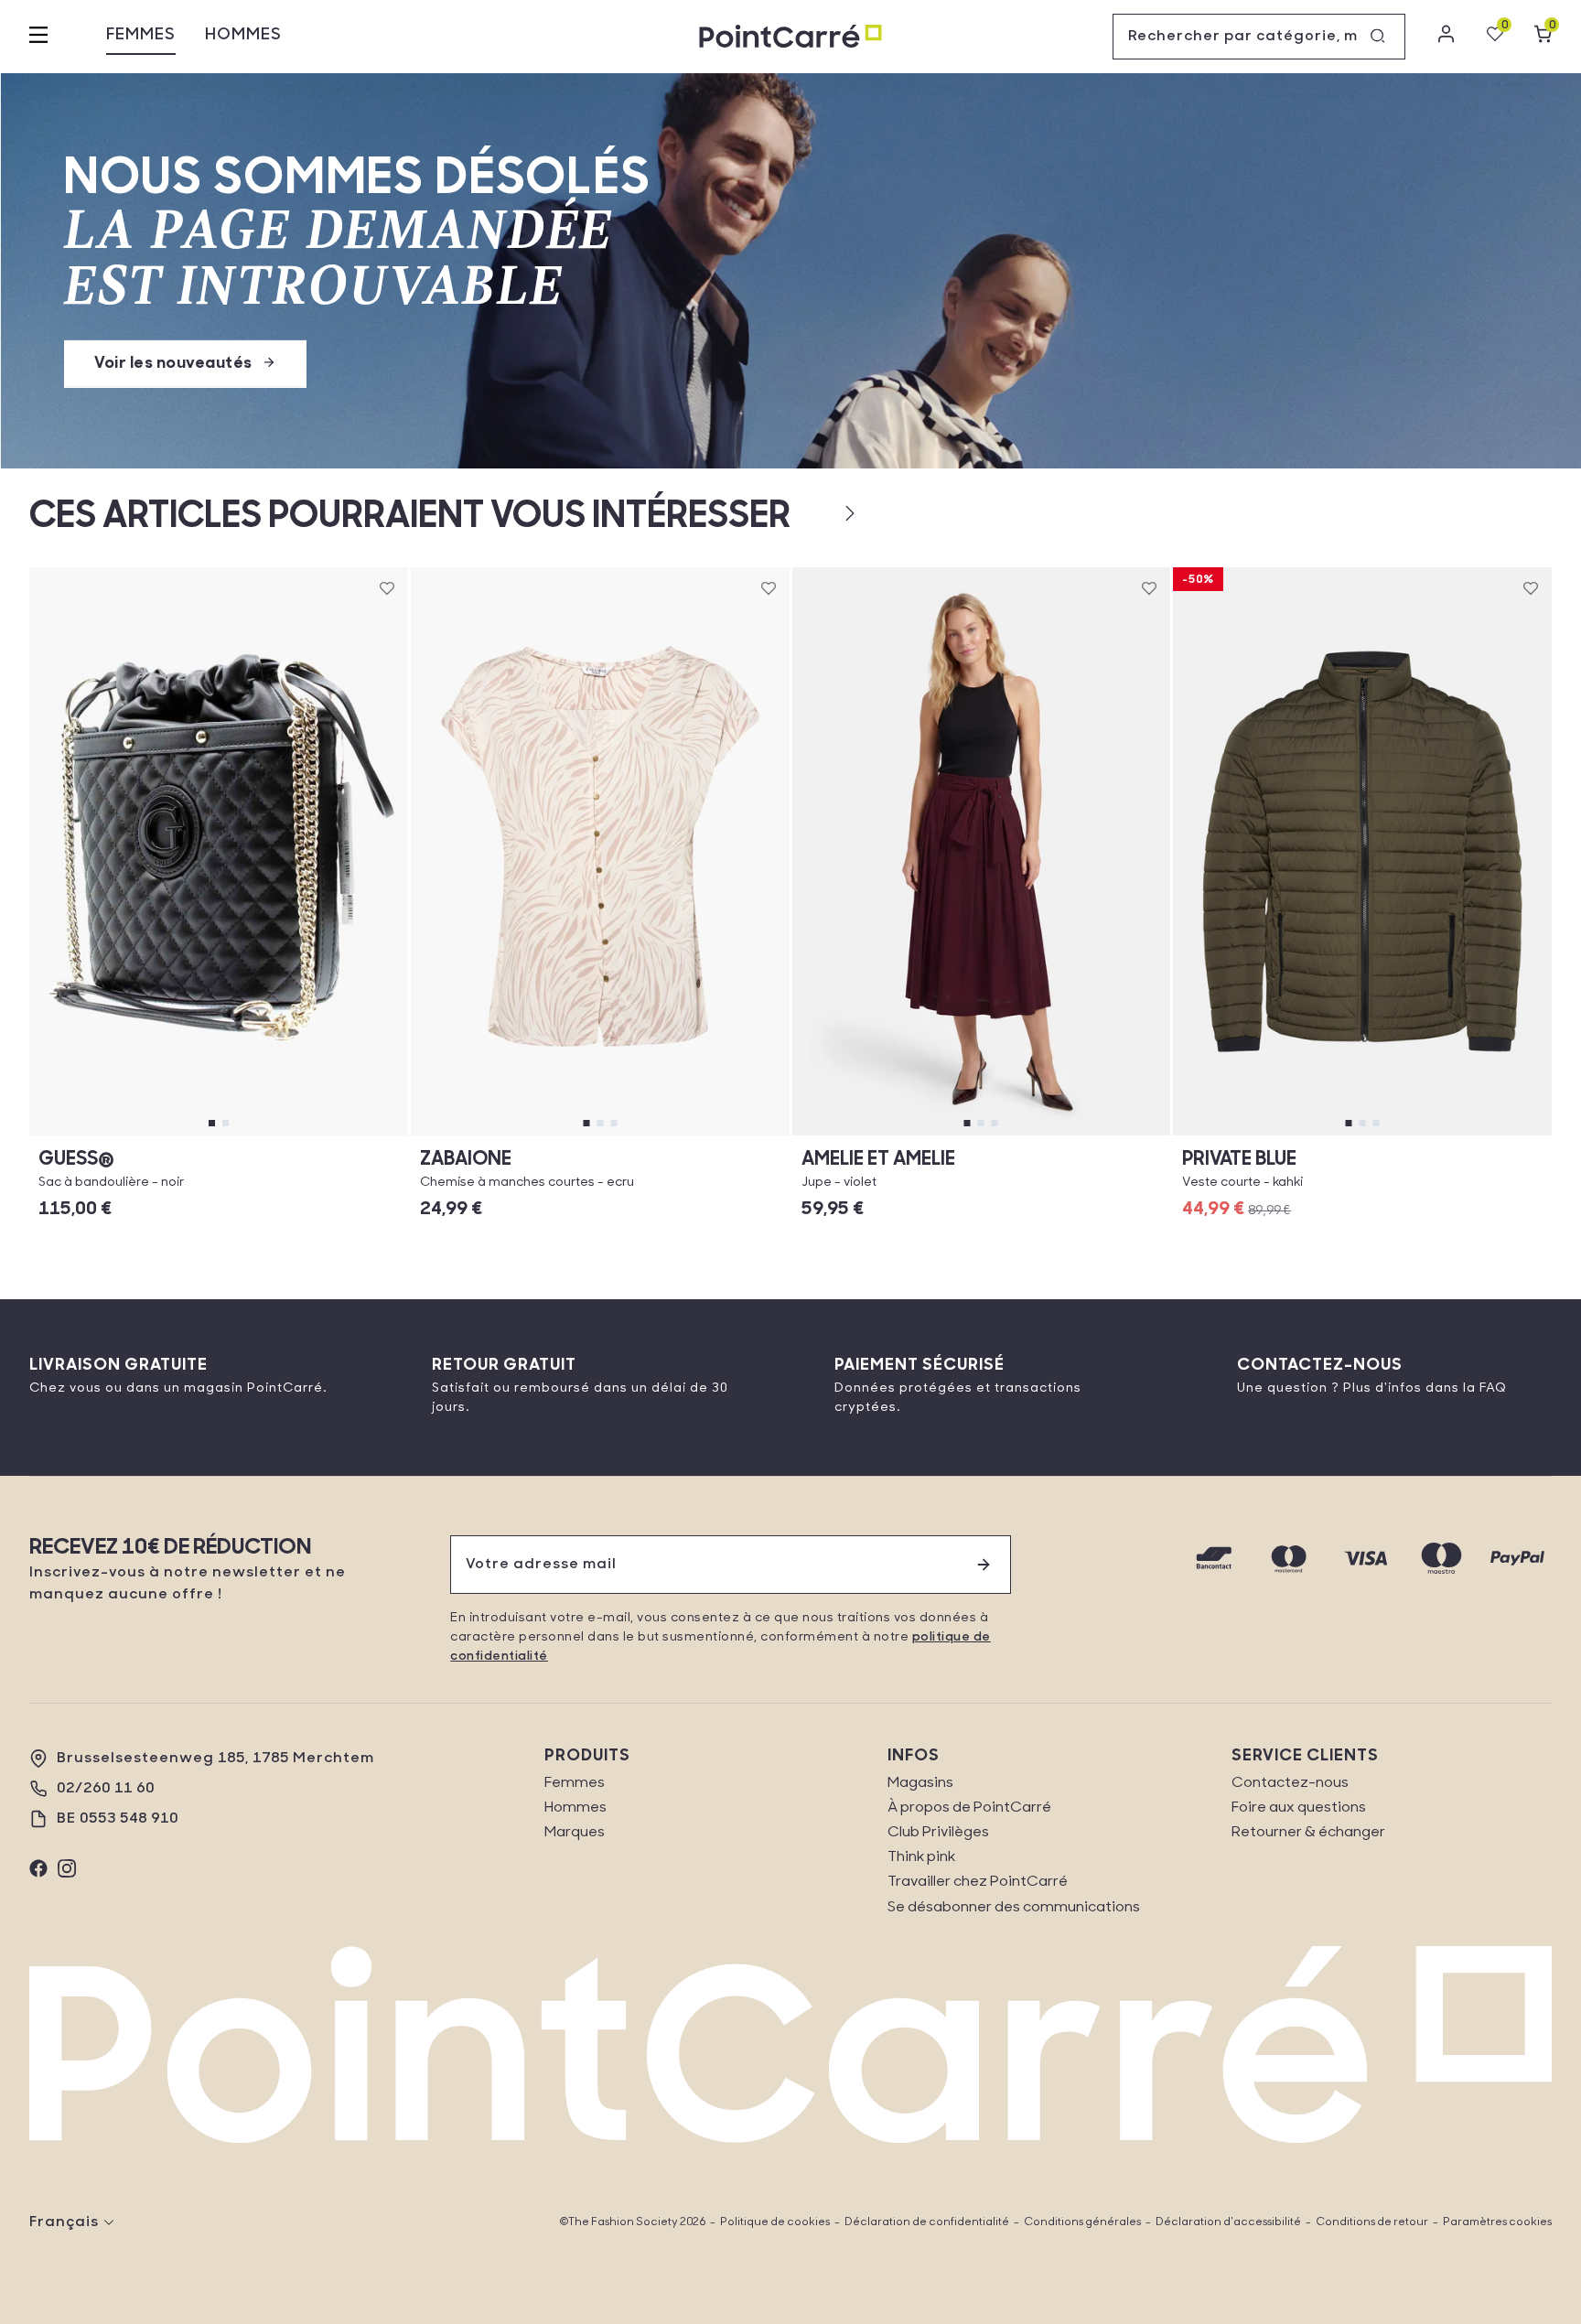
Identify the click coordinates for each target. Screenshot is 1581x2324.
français (64, 2222)
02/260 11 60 (106, 1789)
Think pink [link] (921, 1857)
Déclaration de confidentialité (927, 2222)
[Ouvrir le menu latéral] (38, 37)
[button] (820, 513)
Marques (575, 1833)
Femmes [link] (575, 1783)
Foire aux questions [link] (1299, 1808)
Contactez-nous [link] (1290, 1783)
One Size (219, 1135)
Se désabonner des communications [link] (1014, 1908)
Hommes (243, 36)
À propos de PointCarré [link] (969, 1808)
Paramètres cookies (1497, 2222)
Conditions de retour (1372, 2222)
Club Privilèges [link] (938, 1833)
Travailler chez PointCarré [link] (978, 1882)
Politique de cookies (775, 2222)
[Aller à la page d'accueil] (790, 37)
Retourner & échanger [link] (1308, 1833)
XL (981, 1135)
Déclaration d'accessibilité (1228, 2222)
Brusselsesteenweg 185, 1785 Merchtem (215, 1759)
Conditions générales (1082, 2222)
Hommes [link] (575, 1808)
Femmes (141, 36)
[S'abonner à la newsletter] (984, 1565)
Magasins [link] (920, 1783)
